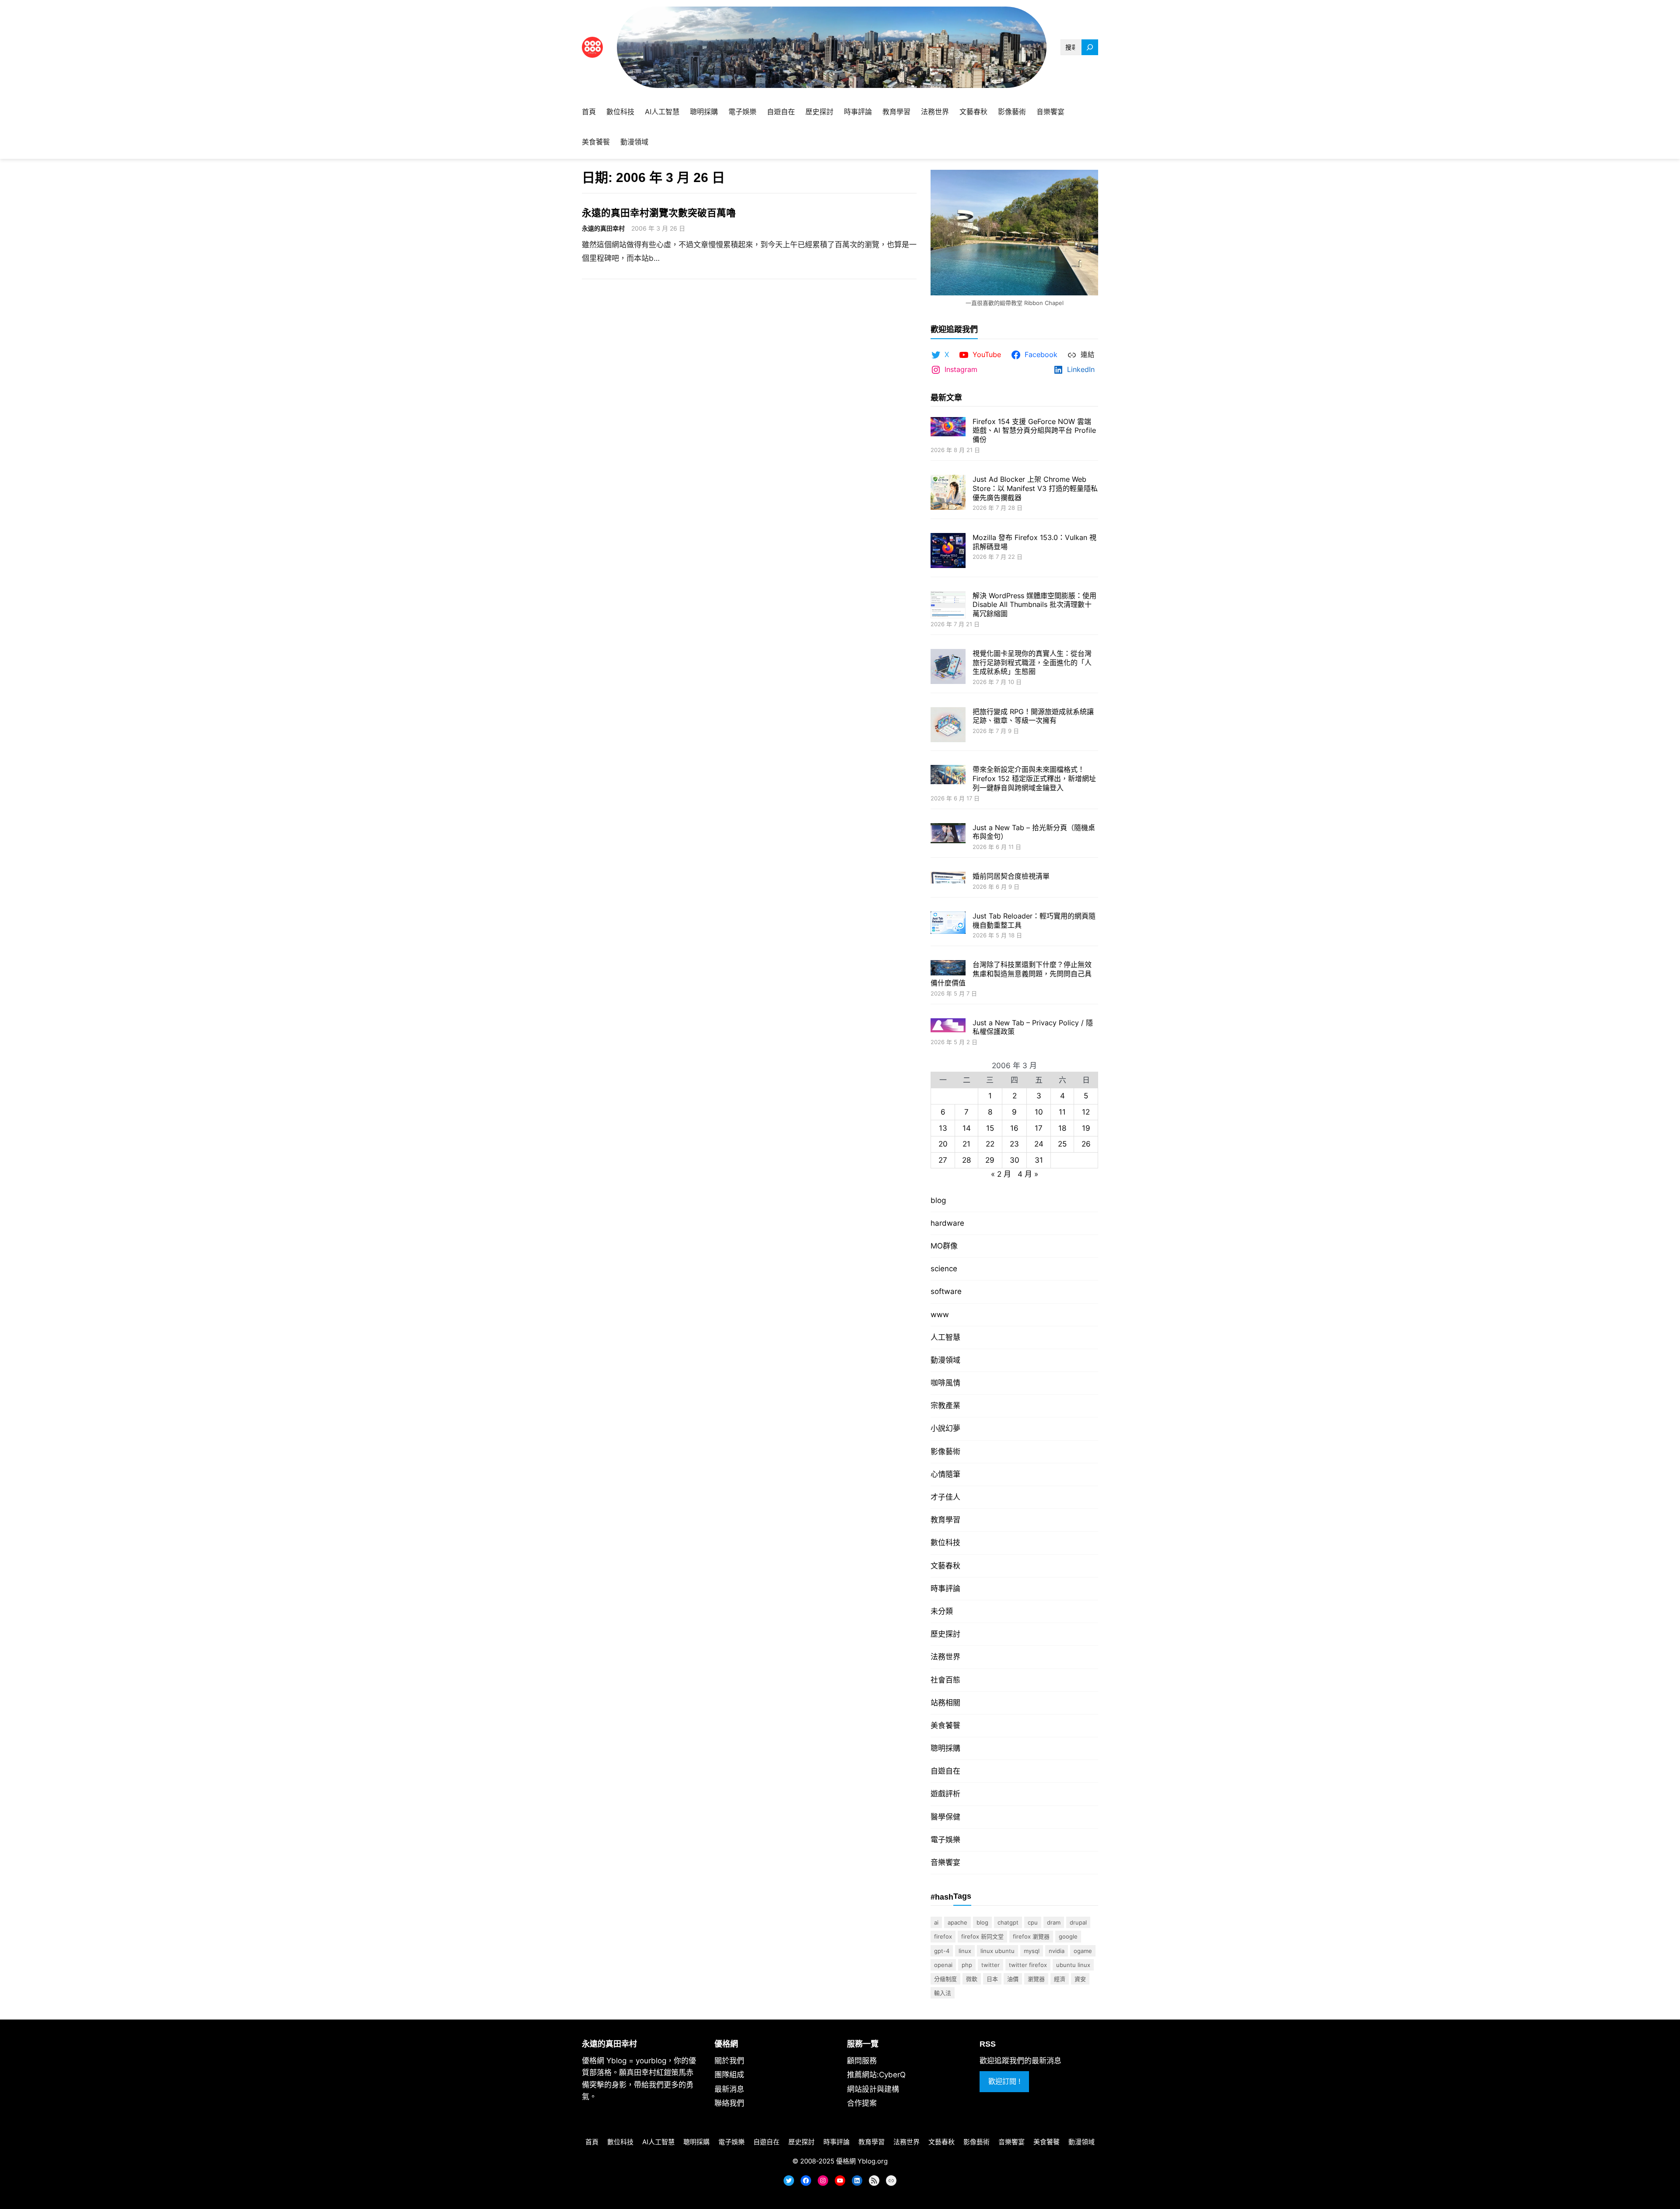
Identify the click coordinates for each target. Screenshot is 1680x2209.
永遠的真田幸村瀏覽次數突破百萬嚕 (659, 213)
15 (990, 1128)
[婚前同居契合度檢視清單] (948, 878)
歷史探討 (945, 1634)
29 (990, 1160)
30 (1015, 1160)
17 (1039, 1128)
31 (1039, 1160)
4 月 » (1028, 1174)
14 (967, 1128)
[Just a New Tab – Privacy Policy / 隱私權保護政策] (948, 1026)
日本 (992, 1979)
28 (966, 1160)
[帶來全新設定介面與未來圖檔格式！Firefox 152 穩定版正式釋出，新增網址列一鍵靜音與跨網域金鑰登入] (948, 775)
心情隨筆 (945, 1474)
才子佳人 (945, 1497)
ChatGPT (1008, 1922)
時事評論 (945, 1588)
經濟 (1060, 1979)
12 (1086, 1112)
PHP (967, 1965)
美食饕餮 (945, 1725)
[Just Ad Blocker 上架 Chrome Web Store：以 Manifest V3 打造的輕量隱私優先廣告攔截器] (948, 493)
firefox (943, 1936)
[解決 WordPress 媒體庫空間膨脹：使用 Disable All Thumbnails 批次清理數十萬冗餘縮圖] (948, 606)
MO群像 (944, 1246)
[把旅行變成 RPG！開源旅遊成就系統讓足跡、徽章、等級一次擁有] (948, 726)
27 (943, 1160)
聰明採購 (945, 1748)
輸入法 (943, 1993)
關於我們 (729, 2061)
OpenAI (943, 1965)
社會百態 (945, 1680)
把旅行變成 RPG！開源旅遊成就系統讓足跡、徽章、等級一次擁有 (1033, 716)
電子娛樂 (945, 1840)
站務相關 (945, 1703)
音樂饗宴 (945, 1862)
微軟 (972, 1979)
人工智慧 (945, 1337)
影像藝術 (945, 1452)
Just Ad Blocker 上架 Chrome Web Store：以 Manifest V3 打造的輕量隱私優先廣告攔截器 (1035, 488)
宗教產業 (945, 1406)
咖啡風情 (945, 1383)
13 (943, 1128)
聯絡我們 (729, 2103)
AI (936, 1922)
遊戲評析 (945, 1794)
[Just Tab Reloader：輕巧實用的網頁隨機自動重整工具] (948, 924)
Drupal (1078, 1922)
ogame (1083, 1951)
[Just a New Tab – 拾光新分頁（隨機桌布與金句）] (948, 834)
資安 (1080, 1979)
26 (1086, 1144)
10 (1039, 1112)
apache (957, 1922)
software (946, 1291)
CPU (1033, 1922)
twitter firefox (1028, 1965)
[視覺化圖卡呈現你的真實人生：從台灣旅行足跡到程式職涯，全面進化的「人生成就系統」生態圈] (948, 668)
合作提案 (862, 2103)
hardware (947, 1223)
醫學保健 (945, 1817)
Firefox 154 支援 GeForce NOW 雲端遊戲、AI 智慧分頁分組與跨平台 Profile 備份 (1034, 431)
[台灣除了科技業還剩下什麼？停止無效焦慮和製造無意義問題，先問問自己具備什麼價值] (948, 969)
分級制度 (945, 1979)
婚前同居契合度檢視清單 (1011, 876)
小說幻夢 (945, 1428)
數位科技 (945, 1543)
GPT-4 (942, 1951)
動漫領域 (945, 1360)
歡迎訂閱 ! (1004, 2081)
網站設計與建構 (873, 2089)
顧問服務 (862, 2061)
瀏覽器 (1036, 1979)
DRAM (1054, 1922)
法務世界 (945, 1657)
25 (1062, 1144)
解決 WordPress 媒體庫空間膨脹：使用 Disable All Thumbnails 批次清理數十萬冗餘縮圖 (1034, 605)
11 (1062, 1112)
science (944, 1269)
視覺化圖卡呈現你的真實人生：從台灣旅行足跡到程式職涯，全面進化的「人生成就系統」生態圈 (1032, 663)
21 (966, 1144)
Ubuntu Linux (1073, 1965)
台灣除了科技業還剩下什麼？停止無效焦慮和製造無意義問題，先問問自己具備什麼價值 (1011, 974)
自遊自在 (945, 1771)
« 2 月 (1001, 1174)
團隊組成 (729, 2075)
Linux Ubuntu (997, 1951)
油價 (1013, 1979)
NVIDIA (1057, 1951)
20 (943, 1144)
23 (1014, 1144)
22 (990, 1144)
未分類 (942, 1611)
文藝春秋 (945, 1566)
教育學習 (945, 1520)
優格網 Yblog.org (862, 2161)
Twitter (990, 1965)
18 (1062, 1128)
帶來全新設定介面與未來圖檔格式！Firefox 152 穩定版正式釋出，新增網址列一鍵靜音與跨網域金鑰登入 (1034, 778)
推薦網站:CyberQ (876, 2075)
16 (1014, 1128)
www (940, 1315)
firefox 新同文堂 (982, 1936)
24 (1039, 1144)
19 (1086, 1128)
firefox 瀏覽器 (1031, 1936)
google (1068, 1936)
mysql (1032, 1951)
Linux (965, 1951)
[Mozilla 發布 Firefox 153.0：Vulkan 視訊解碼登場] (948, 552)
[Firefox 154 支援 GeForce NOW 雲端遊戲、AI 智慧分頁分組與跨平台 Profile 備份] (948, 428)
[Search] (1090, 47)
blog (938, 1200)
